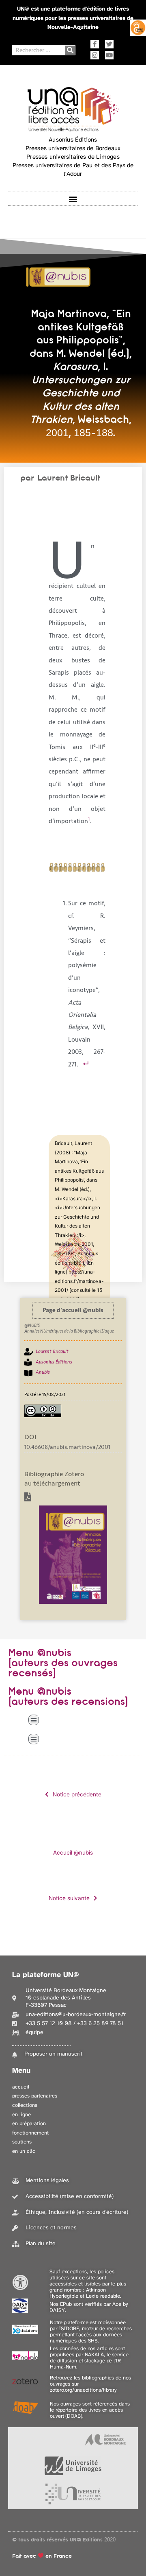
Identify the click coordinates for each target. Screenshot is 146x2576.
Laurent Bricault (69, 478)
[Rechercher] (70, 50)
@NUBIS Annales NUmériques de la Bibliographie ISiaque (69, 1328)
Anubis (43, 1372)
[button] (73, 199)
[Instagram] (95, 55)
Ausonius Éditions (54, 1362)
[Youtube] (109, 55)
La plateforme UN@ (46, 1975)
